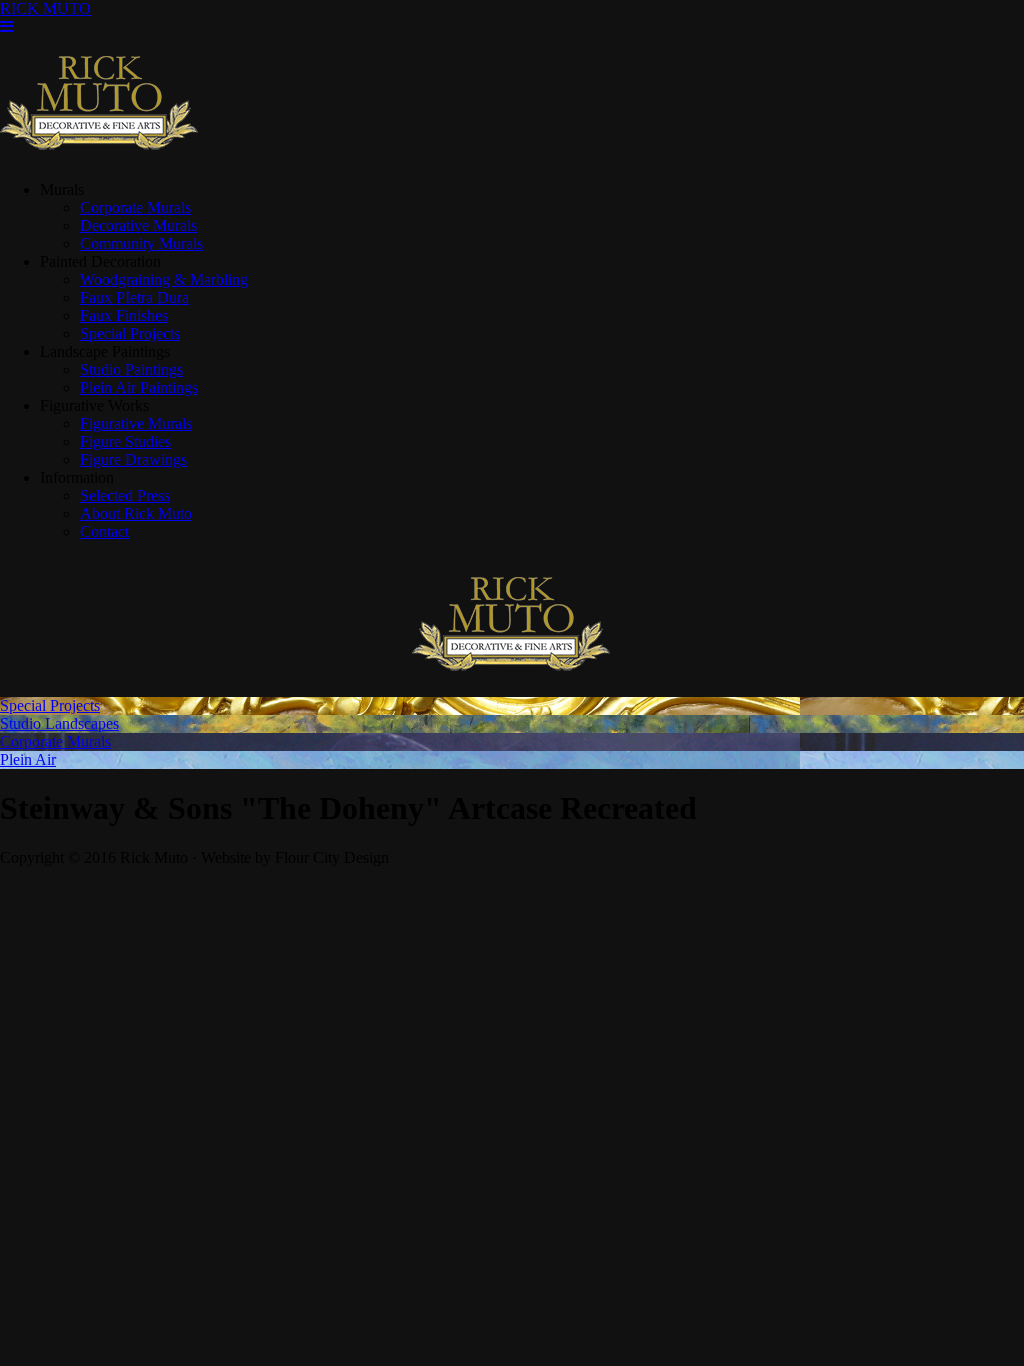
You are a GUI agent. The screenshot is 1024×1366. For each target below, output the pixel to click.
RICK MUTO (45, 8)
